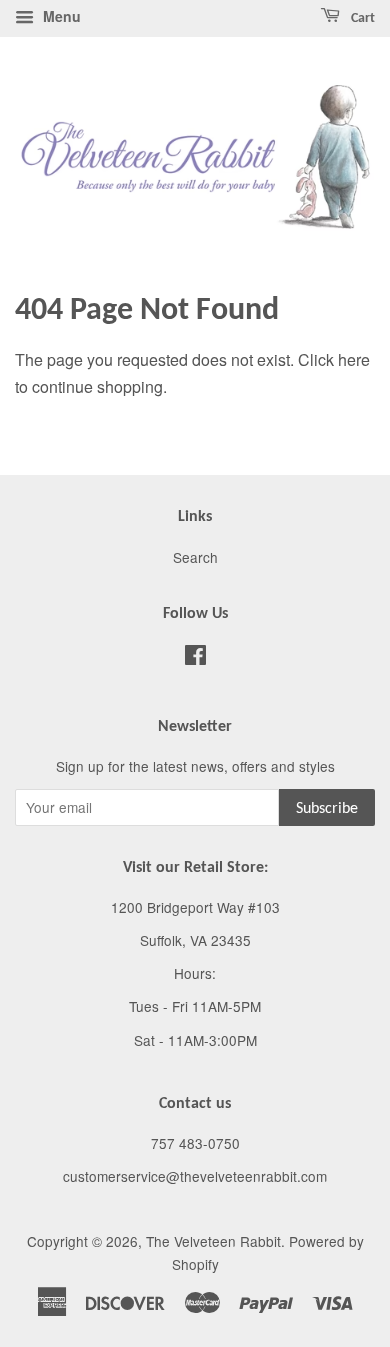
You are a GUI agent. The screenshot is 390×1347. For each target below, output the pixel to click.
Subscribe (327, 809)
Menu (60, 16)
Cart (361, 18)
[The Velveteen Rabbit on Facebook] (195, 658)
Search (195, 557)
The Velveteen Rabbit (213, 1241)
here (354, 359)
